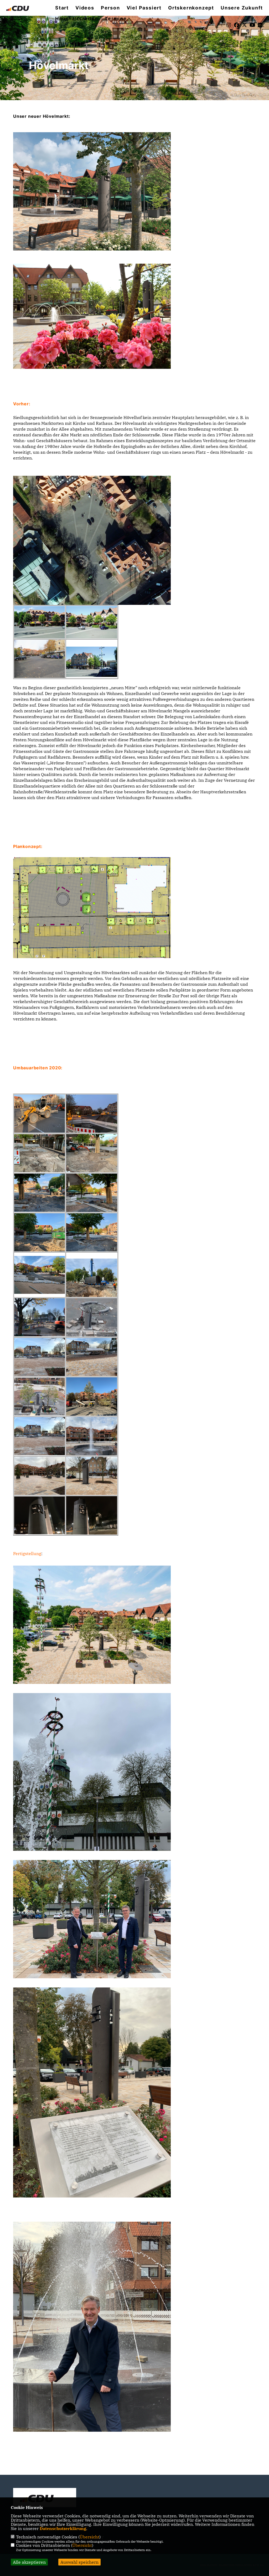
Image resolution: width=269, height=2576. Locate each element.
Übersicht (89, 2537)
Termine (116, 19)
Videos (85, 8)
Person (110, 8)
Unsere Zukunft (242, 8)
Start (62, 8)
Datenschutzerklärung (63, 2528)
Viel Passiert (144, 8)
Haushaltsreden (77, 19)
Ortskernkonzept (191, 8)
